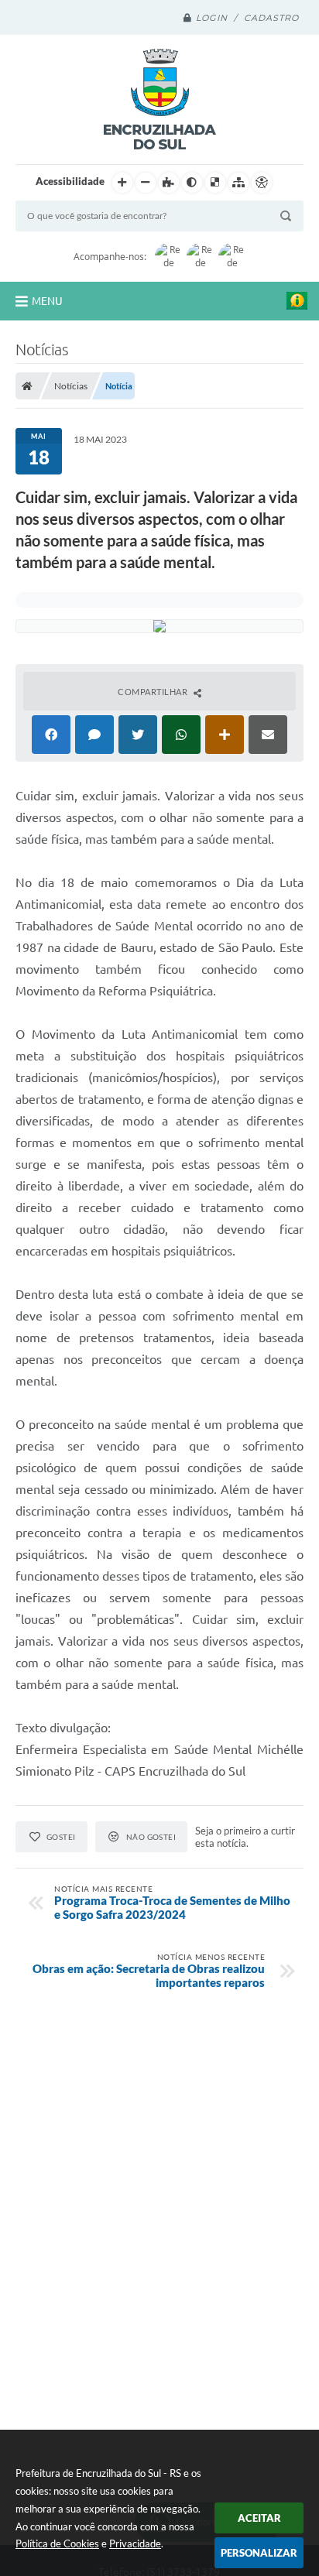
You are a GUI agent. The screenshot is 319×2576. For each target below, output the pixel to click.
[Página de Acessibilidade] (262, 183)
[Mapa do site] (238, 183)
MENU (47, 301)
